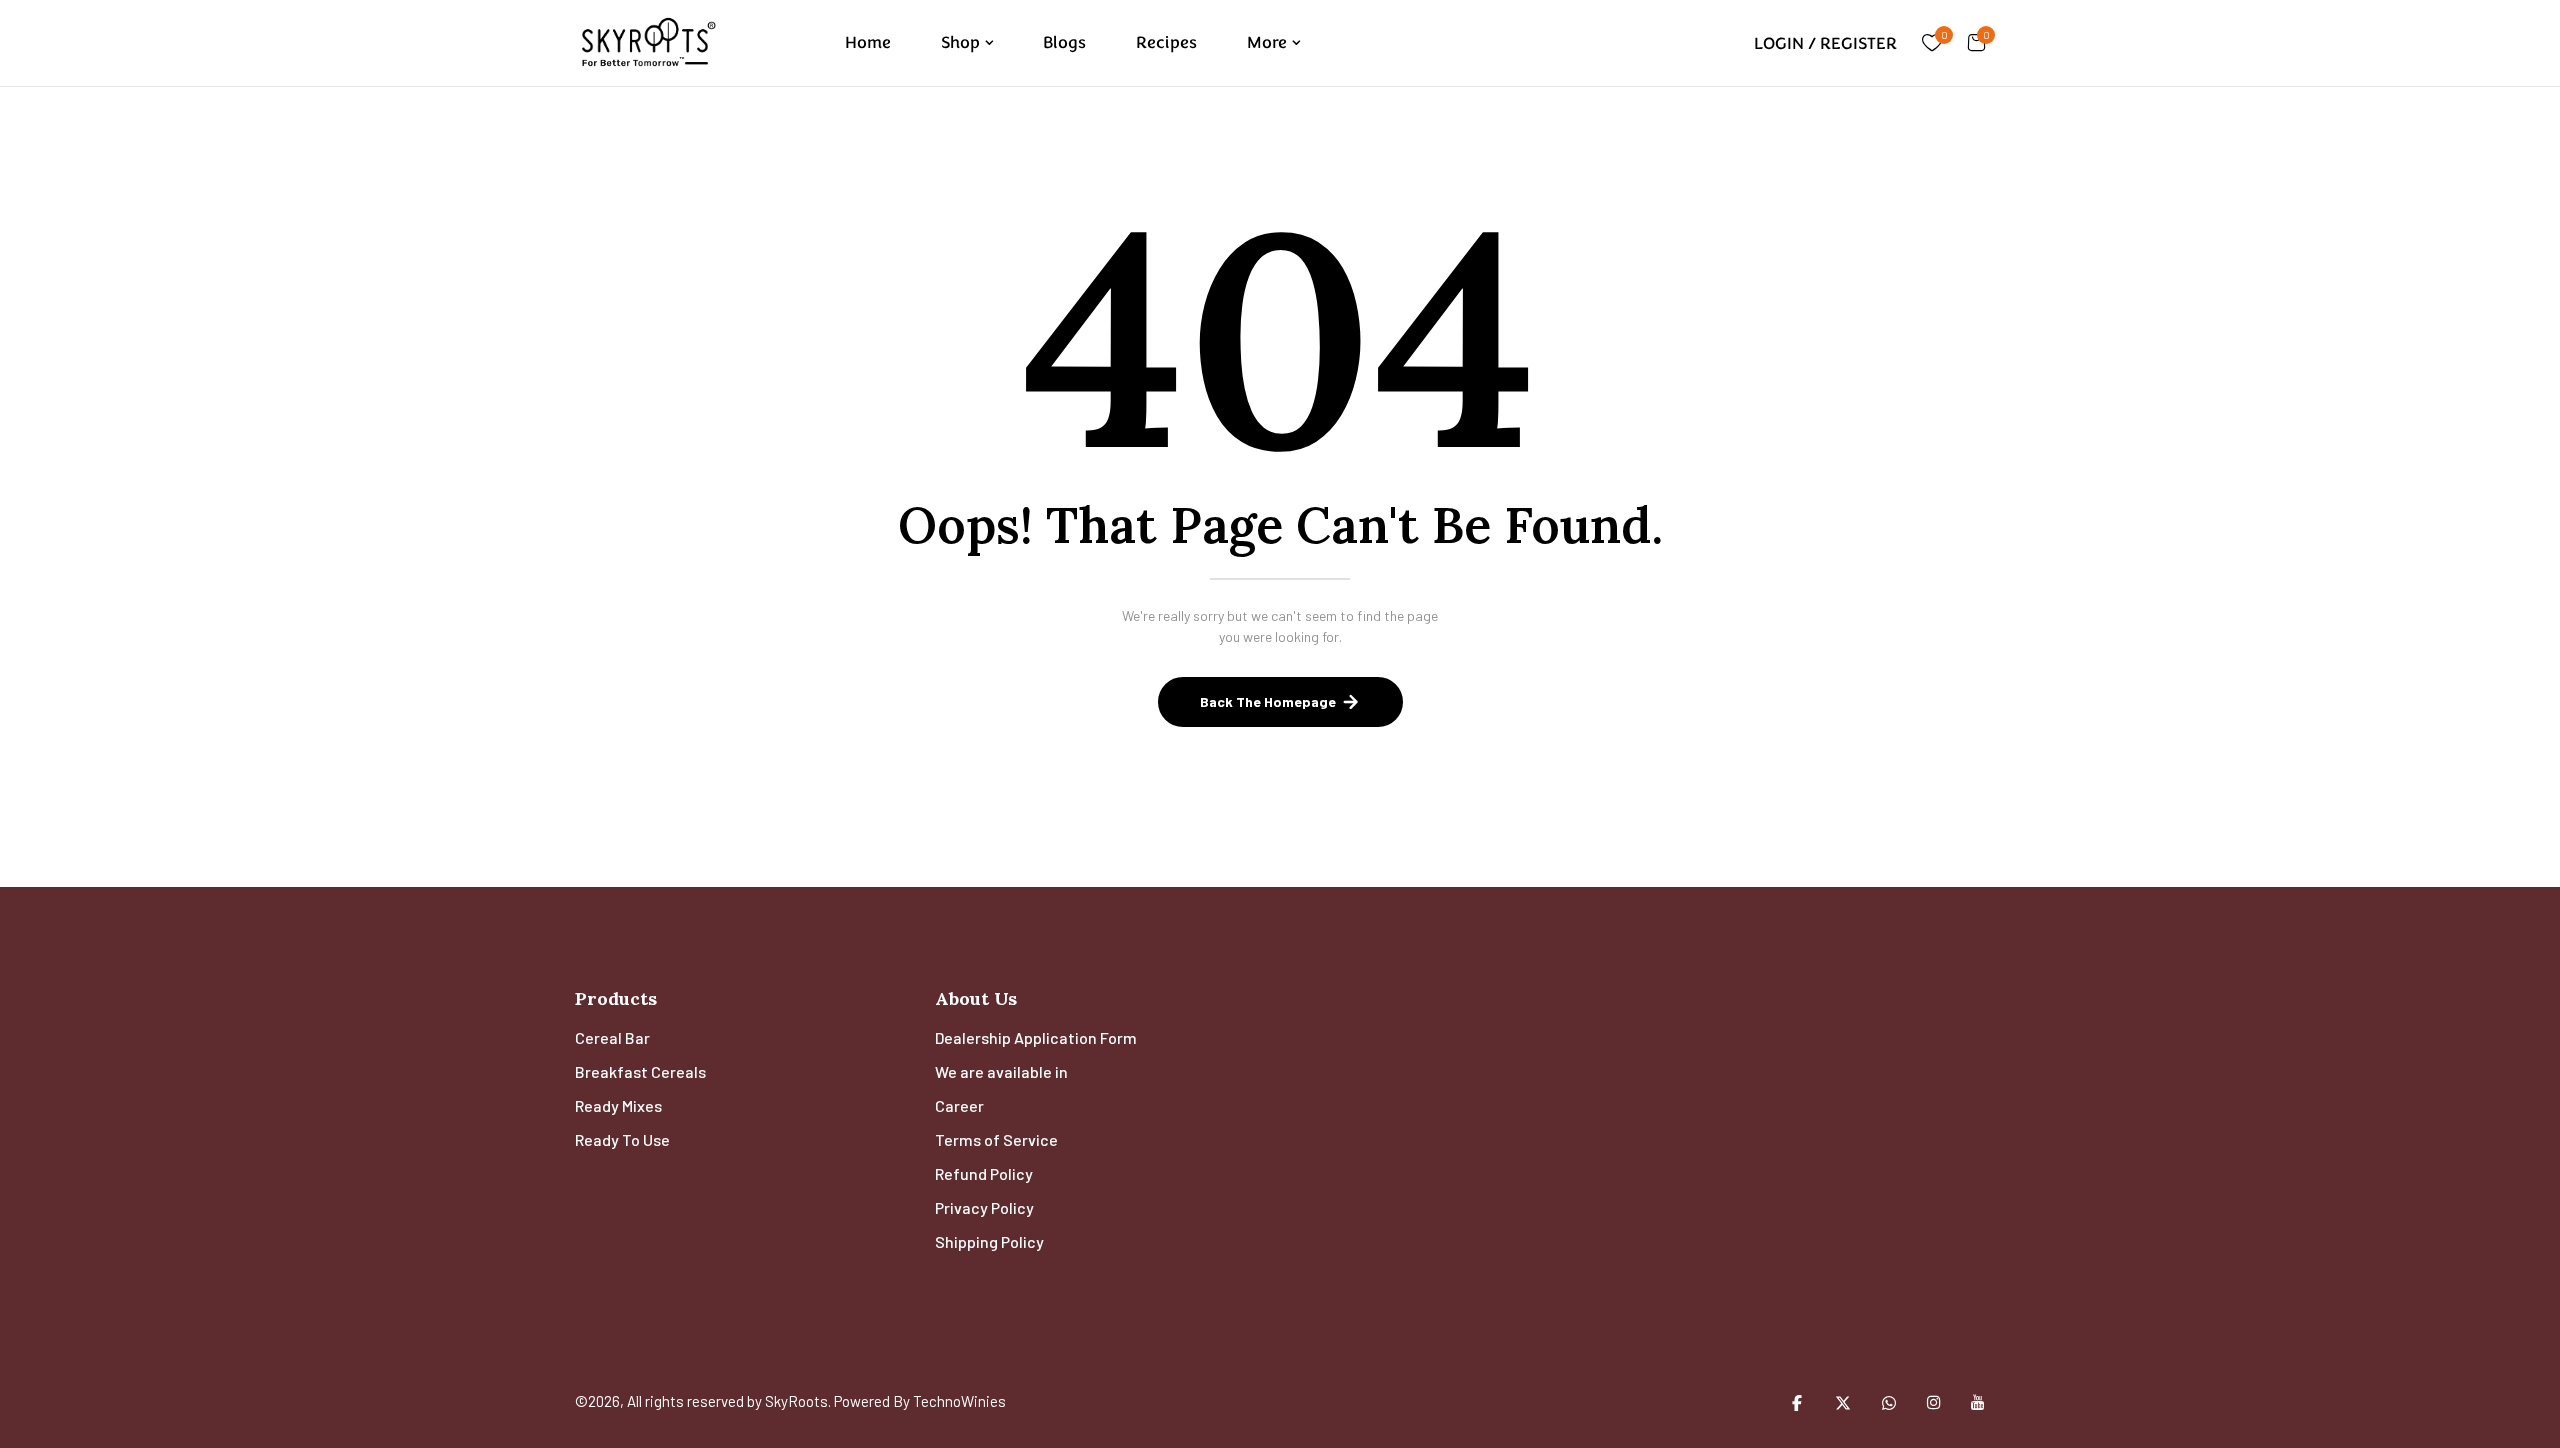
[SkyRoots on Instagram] (1934, 1402)
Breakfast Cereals (640, 1071)
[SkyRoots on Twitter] (1843, 1402)
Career (959, 1105)
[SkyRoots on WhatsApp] (1889, 1402)
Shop (960, 42)
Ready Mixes (618, 1105)
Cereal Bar (612, 1037)
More (1267, 42)
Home (868, 42)
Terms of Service (996, 1139)
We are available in (1001, 1071)
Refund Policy (984, 1173)
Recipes (1166, 42)
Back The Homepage (1268, 701)
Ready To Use (622, 1139)
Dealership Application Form (1036, 1037)
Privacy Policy (984, 1207)
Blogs (1064, 42)
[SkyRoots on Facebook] (1797, 1402)
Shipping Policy (989, 1241)
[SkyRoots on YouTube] (1978, 1402)
